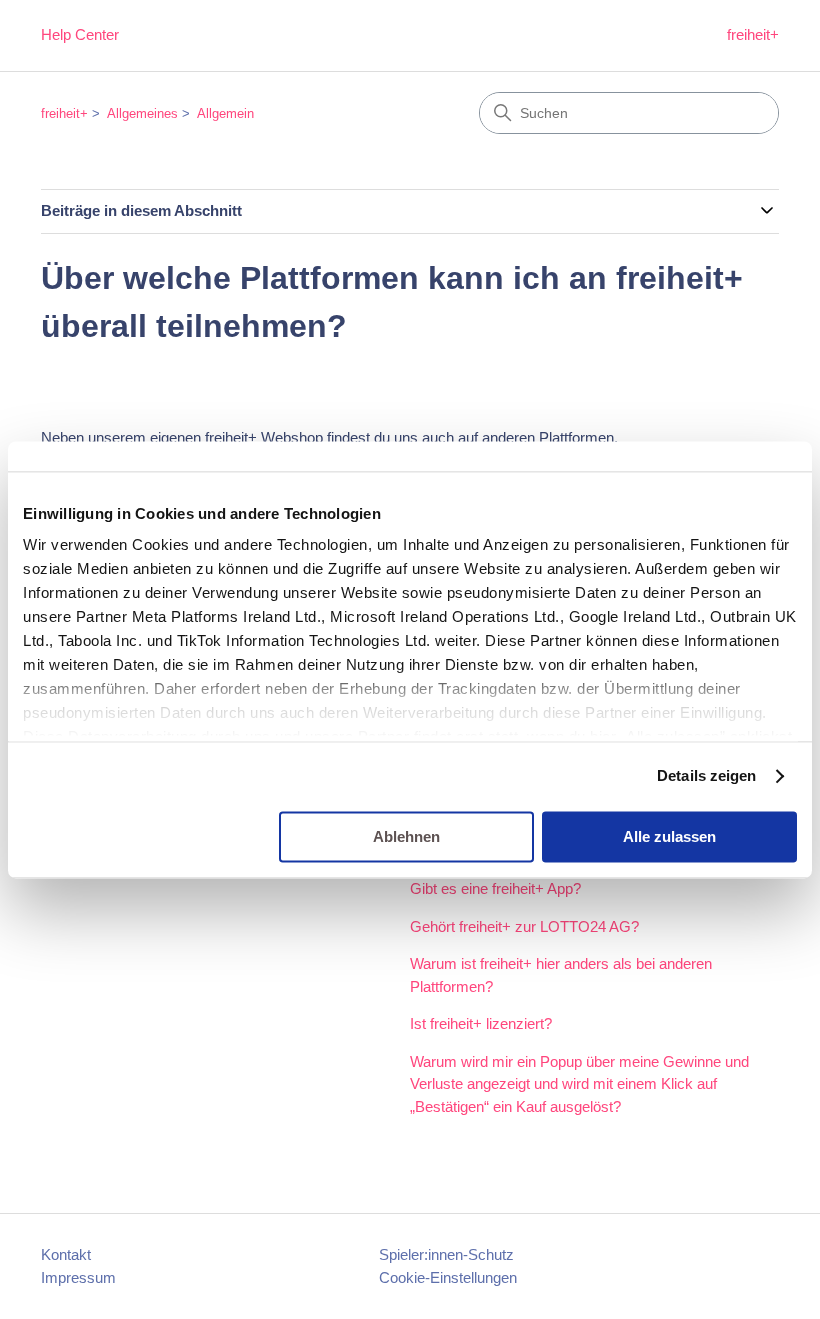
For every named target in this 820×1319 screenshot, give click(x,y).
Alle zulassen (669, 836)
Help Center (80, 34)
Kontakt (66, 1254)
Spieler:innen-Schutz (446, 1254)
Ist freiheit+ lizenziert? (481, 1023)
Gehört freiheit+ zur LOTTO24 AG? (524, 926)
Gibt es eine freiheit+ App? (495, 888)
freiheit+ (753, 34)
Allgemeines (142, 113)
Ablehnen (406, 836)
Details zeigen (706, 775)
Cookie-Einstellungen (448, 1277)
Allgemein (225, 113)
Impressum (78, 1277)
